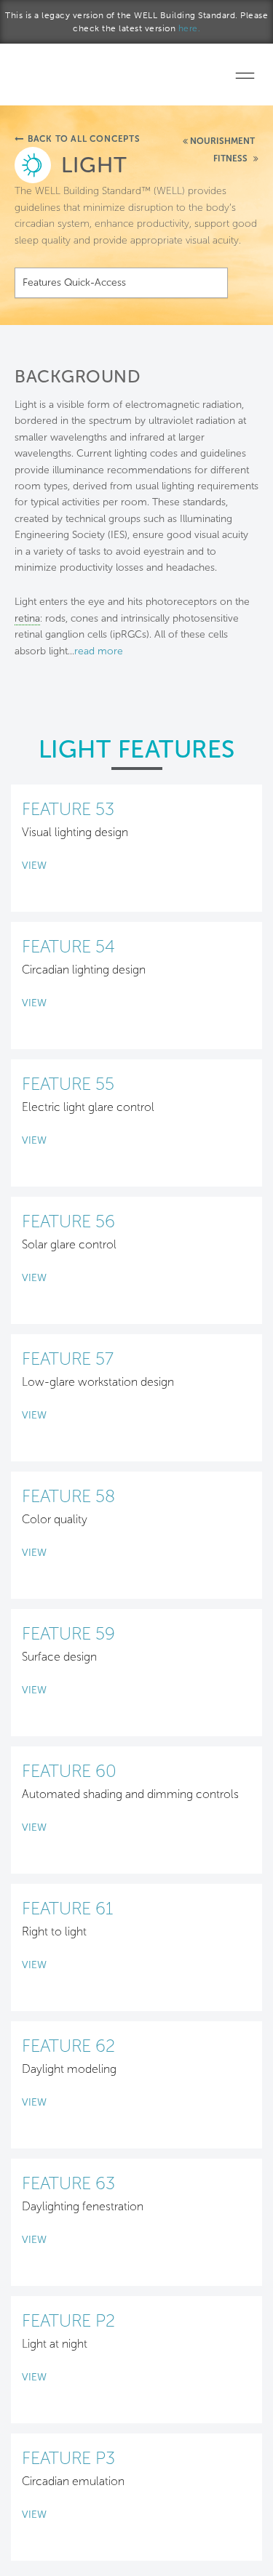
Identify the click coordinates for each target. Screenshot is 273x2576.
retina (27, 618)
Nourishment (222, 141)
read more (99, 651)
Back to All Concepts (84, 139)
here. (190, 28)
